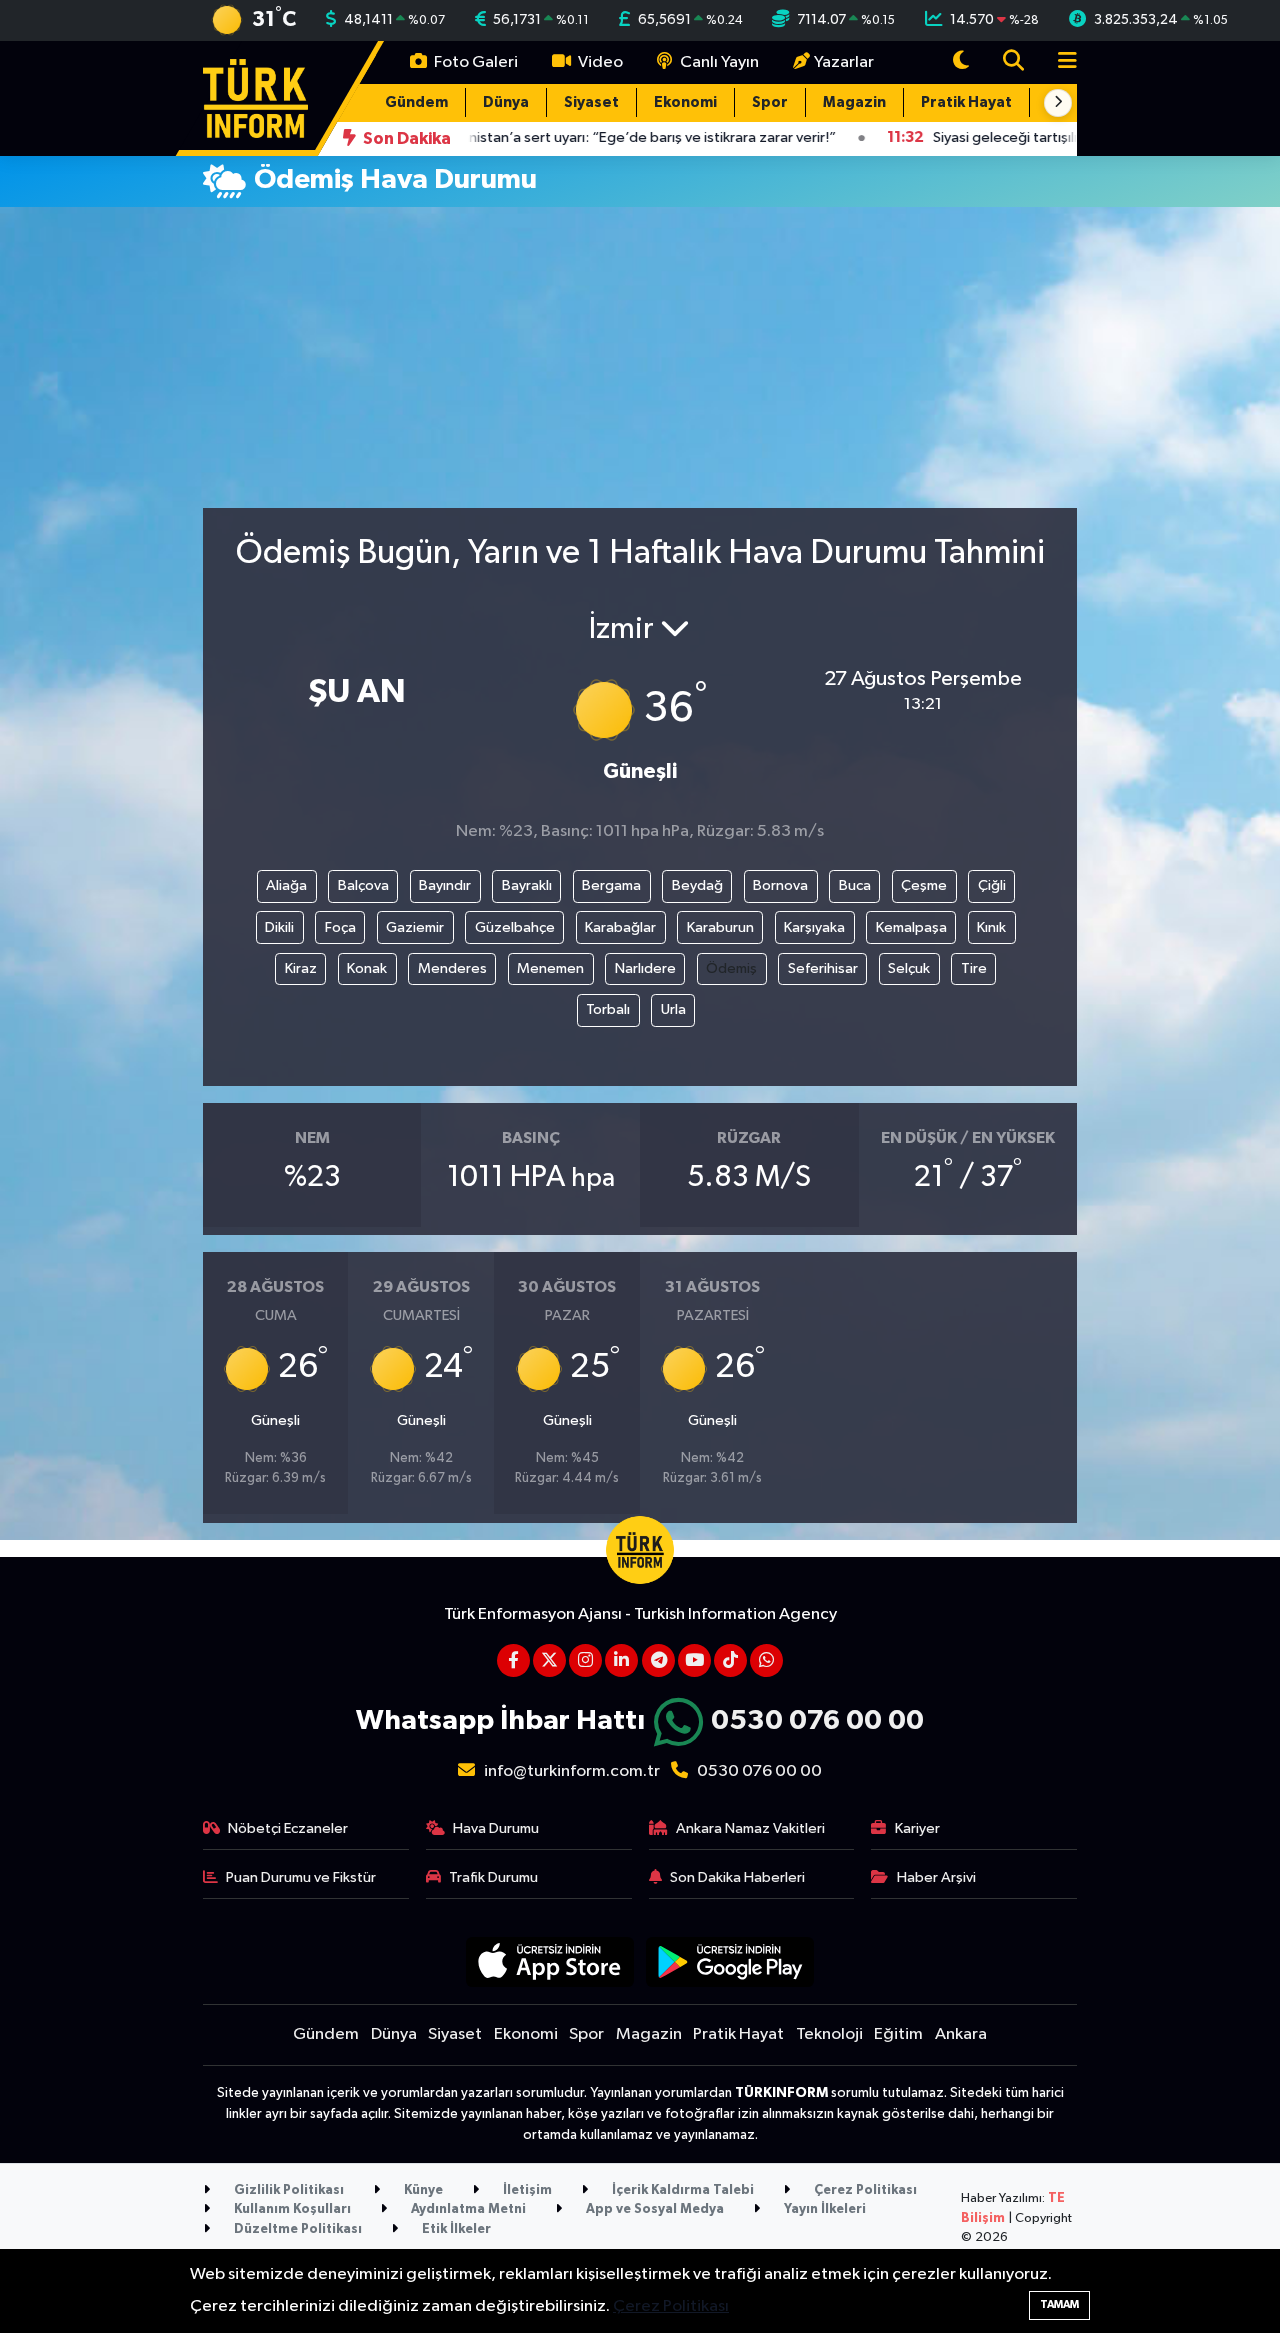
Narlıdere (645, 968)
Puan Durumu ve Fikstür (301, 1877)
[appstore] (549, 1961)
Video (599, 62)
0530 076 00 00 (817, 1721)
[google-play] (730, 1961)
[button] (1058, 103)
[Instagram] (585, 1660)
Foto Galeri (474, 62)
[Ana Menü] (1059, 62)
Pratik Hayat (966, 102)
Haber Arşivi (936, 1877)
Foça (340, 927)
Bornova (780, 885)
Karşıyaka (814, 927)
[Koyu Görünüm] (961, 62)
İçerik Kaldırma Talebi (681, 2190)
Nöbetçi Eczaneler (288, 1828)
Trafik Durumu (493, 1877)
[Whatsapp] (766, 1660)
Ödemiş (731, 968)
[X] (549, 1660)
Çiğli (992, 885)
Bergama (611, 885)
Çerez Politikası (864, 2190)
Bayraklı (527, 885)
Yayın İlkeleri (823, 2209)
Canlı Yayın (718, 62)
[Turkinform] (255, 97)
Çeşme (924, 885)
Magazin (854, 102)
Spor (770, 102)
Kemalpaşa (911, 927)
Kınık (991, 927)
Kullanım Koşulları (291, 2209)
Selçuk (909, 968)
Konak (367, 968)
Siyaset (591, 102)
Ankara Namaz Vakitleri (750, 1828)
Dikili (279, 927)
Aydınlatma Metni (467, 2209)
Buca (855, 885)
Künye (422, 2190)
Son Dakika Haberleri (737, 1877)
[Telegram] (658, 1660)
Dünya (506, 102)
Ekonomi (685, 102)
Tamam (1059, 2304)
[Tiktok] (730, 1660)
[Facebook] (513, 1660)
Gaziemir (415, 927)
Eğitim (898, 2034)
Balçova (363, 885)
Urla (673, 1009)
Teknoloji (829, 2034)
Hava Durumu (496, 1828)
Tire (974, 968)
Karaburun (720, 927)
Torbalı (608, 1009)
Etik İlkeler (455, 2229)
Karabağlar (620, 927)
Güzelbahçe (515, 927)
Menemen (550, 968)
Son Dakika (405, 138)
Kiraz (301, 968)
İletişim (526, 2190)
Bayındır (445, 885)
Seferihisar (823, 968)
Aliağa (286, 885)
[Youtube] (694, 1660)
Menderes (452, 968)
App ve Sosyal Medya (653, 2209)
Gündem (416, 102)
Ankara (961, 2034)
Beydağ (697, 885)
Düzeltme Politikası (296, 2229)
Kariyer (917, 1828)
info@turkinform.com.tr (572, 1771)
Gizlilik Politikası (287, 2190)
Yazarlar (844, 62)
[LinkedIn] (621, 1660)
